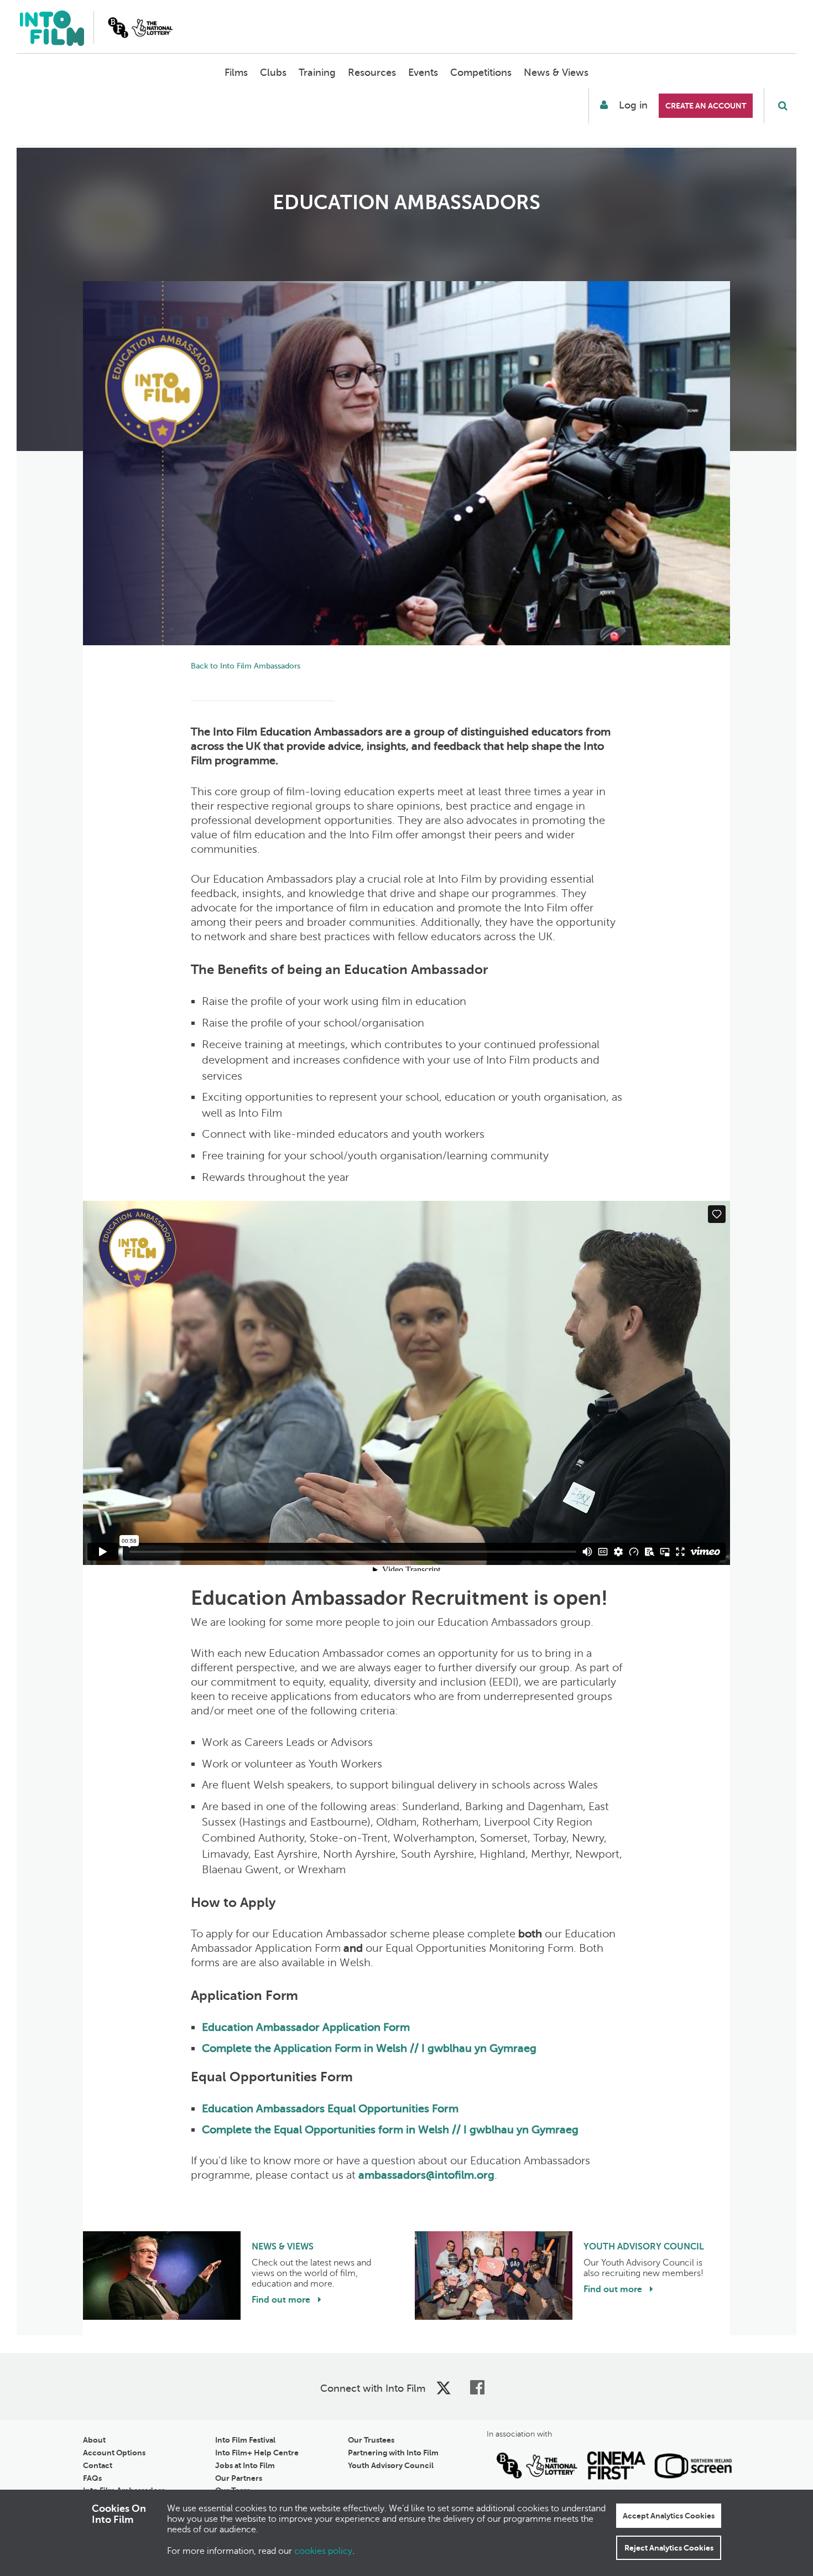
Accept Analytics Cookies (669, 2516)
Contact (98, 2465)
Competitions (481, 72)
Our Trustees (371, 2440)
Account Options (114, 2453)
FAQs (92, 2478)
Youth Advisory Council (391, 2465)
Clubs (273, 72)
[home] (52, 30)
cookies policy (323, 2551)
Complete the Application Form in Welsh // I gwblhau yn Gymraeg (369, 2048)
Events (423, 72)
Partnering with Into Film (393, 2453)
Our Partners (239, 2478)
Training (317, 72)
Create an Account (706, 106)
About (94, 2440)
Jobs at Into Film (245, 2465)
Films (236, 72)
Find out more (282, 2300)
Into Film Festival (245, 2440)
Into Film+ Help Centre (257, 2453)
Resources (372, 72)
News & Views (556, 72)
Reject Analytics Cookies (669, 2548)
